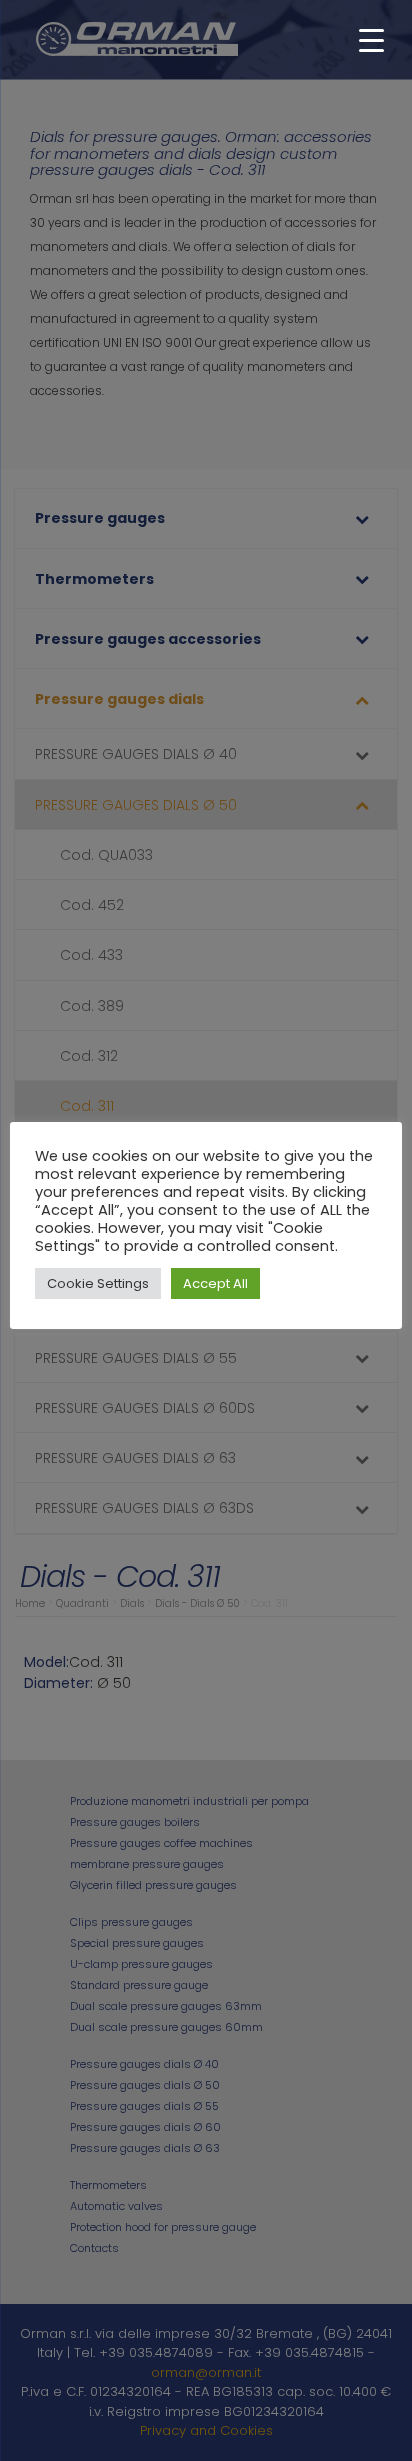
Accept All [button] (215, 1283)
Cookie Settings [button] (98, 1283)
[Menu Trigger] (371, 40)
